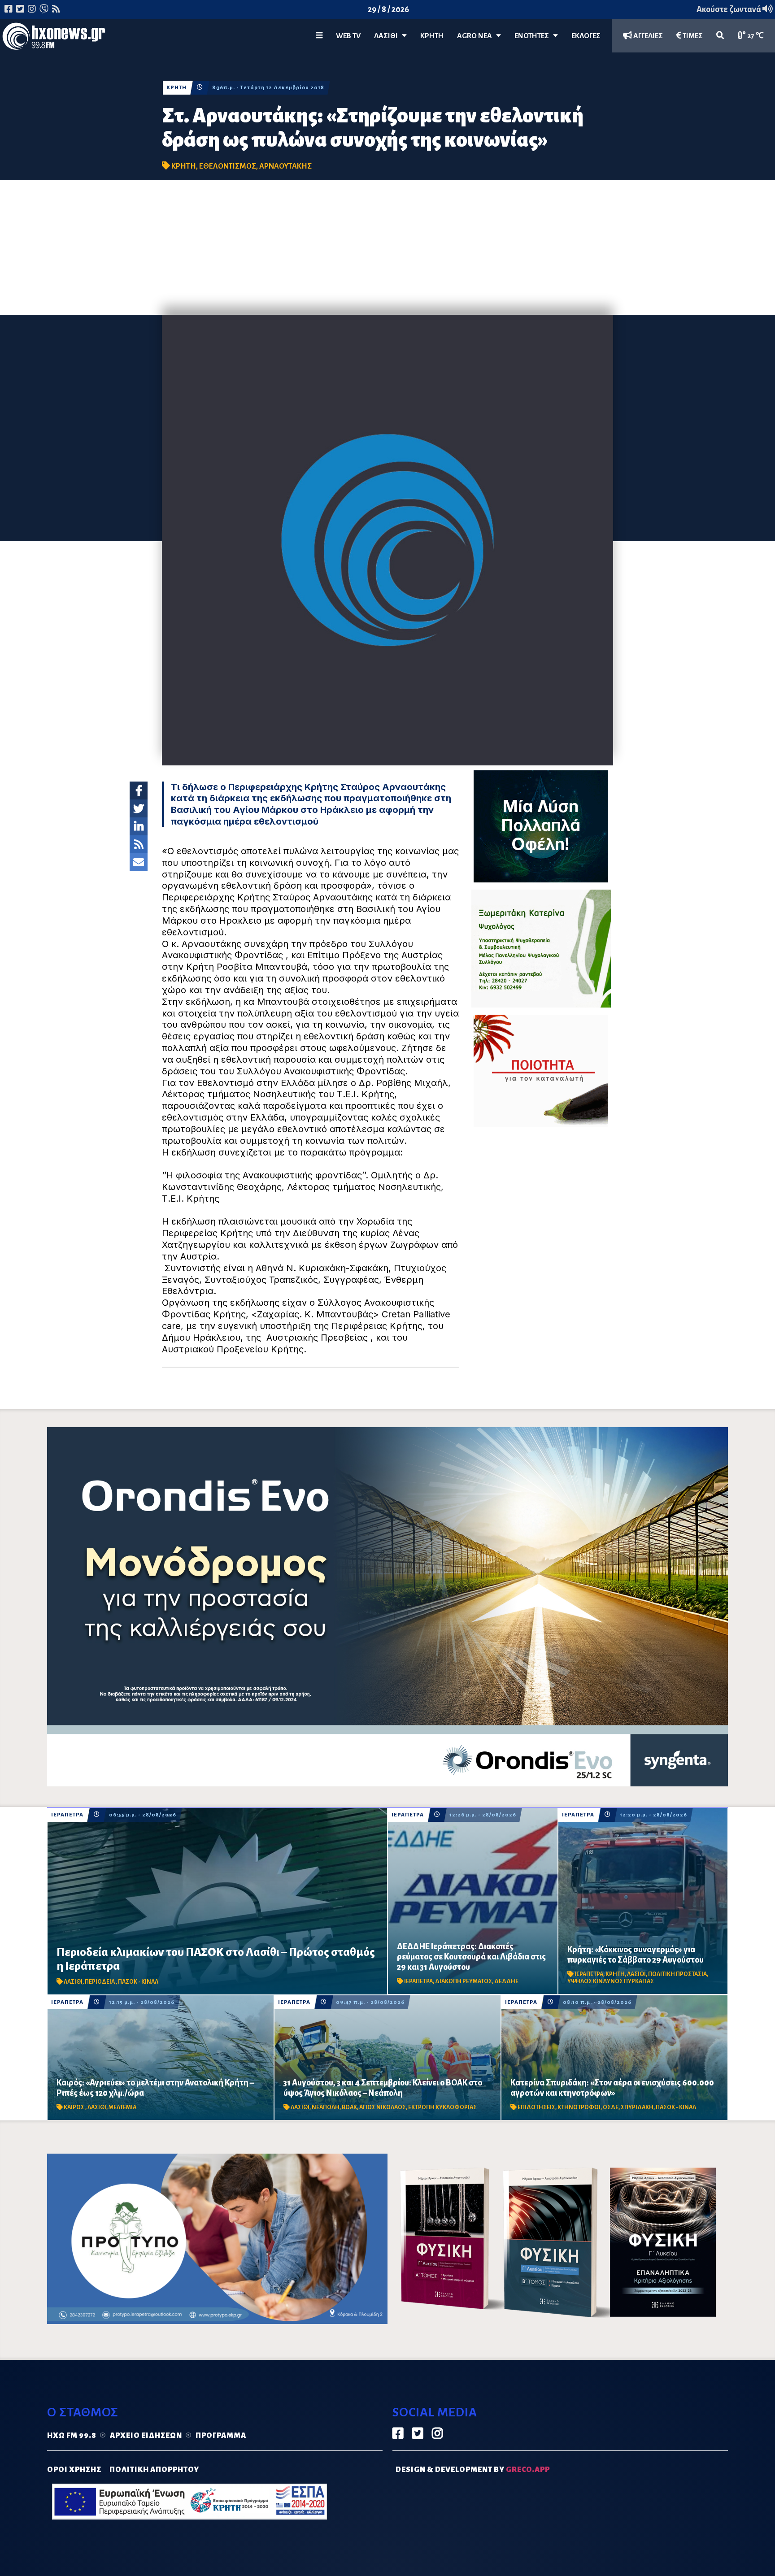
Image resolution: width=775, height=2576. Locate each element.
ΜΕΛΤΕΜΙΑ (122, 2107)
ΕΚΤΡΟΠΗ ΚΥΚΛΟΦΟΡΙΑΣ (442, 2107)
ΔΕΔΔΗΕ (506, 1981)
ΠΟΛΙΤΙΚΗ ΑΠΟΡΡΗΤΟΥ (154, 2470)
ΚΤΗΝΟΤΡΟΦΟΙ (579, 2107)
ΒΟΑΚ (349, 2107)
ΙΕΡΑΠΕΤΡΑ (67, 1815)
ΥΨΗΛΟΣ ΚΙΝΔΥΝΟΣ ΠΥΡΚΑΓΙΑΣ (611, 1981)
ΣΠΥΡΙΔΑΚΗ (637, 2107)
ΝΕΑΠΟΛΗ (326, 2107)
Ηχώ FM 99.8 (72, 2436)
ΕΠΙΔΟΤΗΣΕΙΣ (536, 2107)
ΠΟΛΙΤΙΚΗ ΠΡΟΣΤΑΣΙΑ (677, 1974)
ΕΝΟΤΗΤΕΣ (534, 36)
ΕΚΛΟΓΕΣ (586, 36)
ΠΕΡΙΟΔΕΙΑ (100, 1982)
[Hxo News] (54, 38)
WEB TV (348, 36)
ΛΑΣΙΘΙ (73, 1982)
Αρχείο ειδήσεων (146, 2436)
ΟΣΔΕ (611, 2107)
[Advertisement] (387, 248)
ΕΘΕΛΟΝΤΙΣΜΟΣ (228, 166)
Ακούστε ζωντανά (729, 9)
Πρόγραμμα (221, 2436)
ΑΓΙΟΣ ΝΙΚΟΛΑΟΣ (383, 2107)
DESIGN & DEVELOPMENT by (473, 2470)
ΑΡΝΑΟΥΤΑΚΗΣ (285, 166)
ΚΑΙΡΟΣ (74, 2107)
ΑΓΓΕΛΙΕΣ (647, 36)
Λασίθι (388, 36)
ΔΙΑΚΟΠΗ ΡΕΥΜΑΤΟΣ (464, 1981)
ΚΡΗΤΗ (432, 36)
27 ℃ (755, 36)
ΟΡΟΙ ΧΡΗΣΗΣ (74, 2470)
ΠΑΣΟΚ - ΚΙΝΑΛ (138, 1982)
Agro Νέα (477, 36)
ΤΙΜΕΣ (692, 36)
